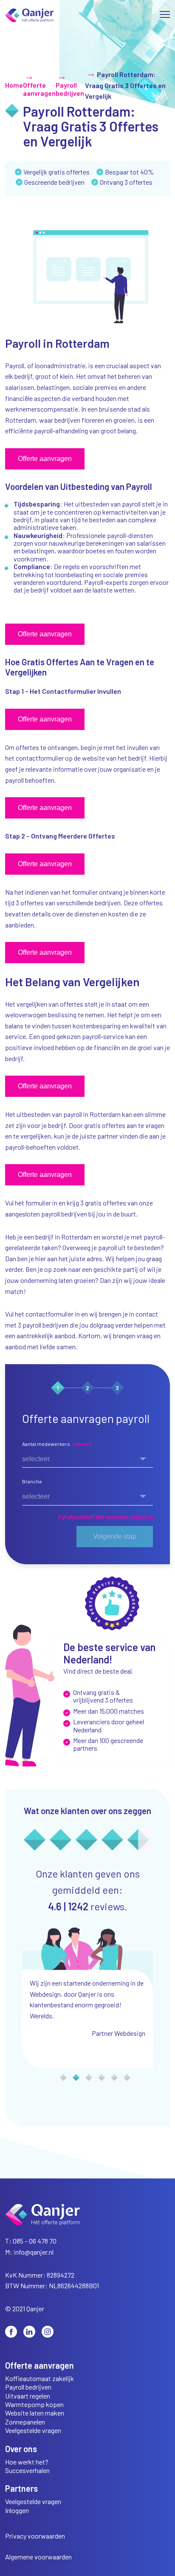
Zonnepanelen (25, 2422)
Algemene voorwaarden (38, 2557)
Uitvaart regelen (28, 2396)
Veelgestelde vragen (33, 2430)
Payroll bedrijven (28, 2387)
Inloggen (17, 2510)
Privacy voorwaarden (35, 2536)
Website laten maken (35, 2413)
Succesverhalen (27, 2470)
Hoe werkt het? (27, 2462)
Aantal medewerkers (57, 1444)
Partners (21, 2489)
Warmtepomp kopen (34, 2404)
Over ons (21, 2449)
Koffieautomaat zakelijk (40, 2379)
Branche (32, 1481)
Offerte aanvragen (40, 2366)
